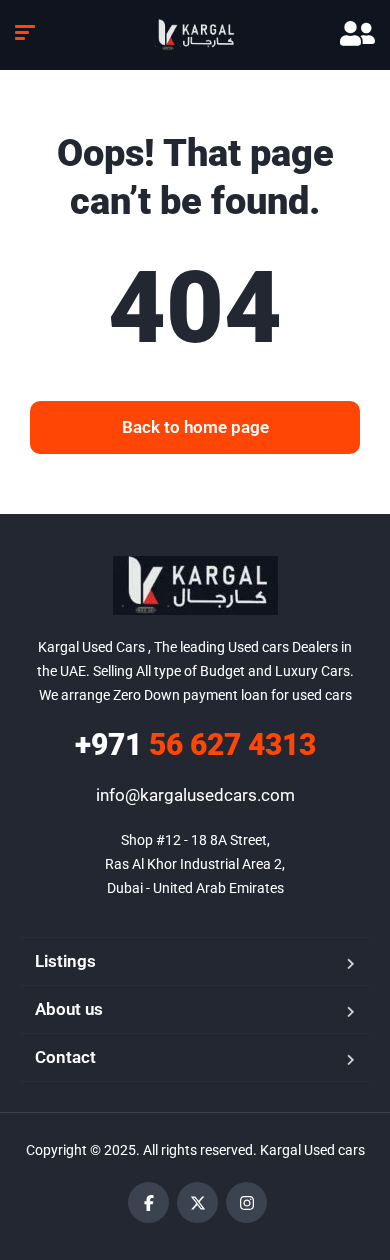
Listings (65, 961)
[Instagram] (246, 1202)
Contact (65, 1057)
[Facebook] (148, 1202)
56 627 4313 (195, 744)
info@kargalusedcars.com (195, 795)
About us (69, 1009)
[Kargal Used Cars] (195, 35)
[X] (197, 1202)
